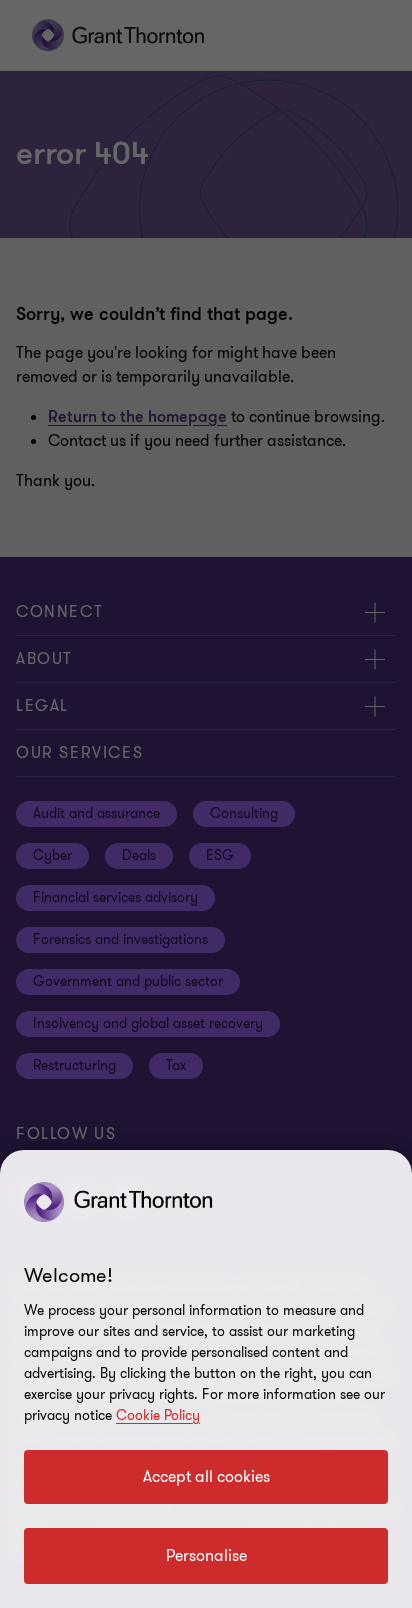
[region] (206, 1379)
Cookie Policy (158, 1415)
